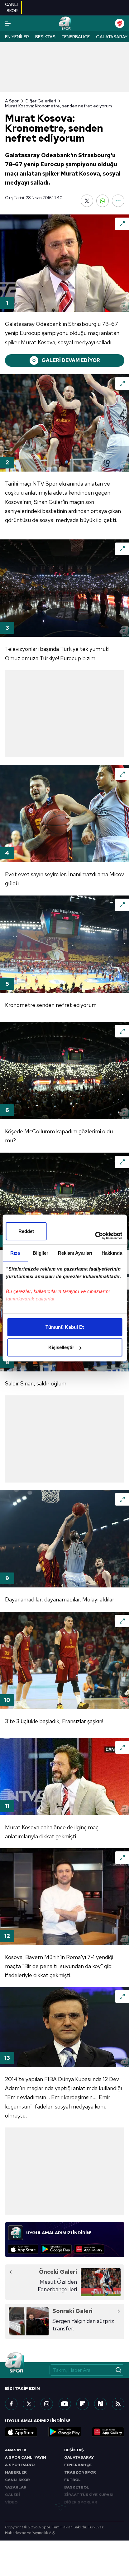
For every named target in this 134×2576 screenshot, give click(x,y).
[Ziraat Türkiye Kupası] (120, 23)
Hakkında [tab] (112, 1253)
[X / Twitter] (29, 2404)
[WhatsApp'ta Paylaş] (103, 201)
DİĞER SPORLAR (81, 2502)
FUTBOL (72, 2480)
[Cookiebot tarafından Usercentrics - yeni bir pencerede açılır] (95, 1236)
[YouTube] (65, 2404)
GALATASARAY (79, 2457)
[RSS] (118, 2404)
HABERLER (16, 2472)
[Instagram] (47, 2404)
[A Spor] (65, 23)
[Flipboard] (83, 2404)
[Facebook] (11, 2404)
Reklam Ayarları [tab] (75, 1253)
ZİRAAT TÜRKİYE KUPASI (89, 2495)
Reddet (26, 1231)
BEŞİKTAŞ (74, 2450)
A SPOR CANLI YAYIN (26, 2457)
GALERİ (12, 2495)
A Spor (12, 101)
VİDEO (11, 2502)
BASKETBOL (77, 2487)
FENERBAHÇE (78, 2465)
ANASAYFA (16, 2450)
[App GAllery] (89, 2249)
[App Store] (23, 2249)
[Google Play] (56, 2249)
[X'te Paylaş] (87, 201)
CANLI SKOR (17, 2480)
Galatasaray (112, 37)
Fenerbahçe (76, 37)
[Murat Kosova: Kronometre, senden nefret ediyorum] (65, 263)
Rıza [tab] (15, 1253)
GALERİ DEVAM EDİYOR (71, 360)
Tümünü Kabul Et (65, 1327)
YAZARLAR (16, 2487)
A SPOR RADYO (20, 2465)
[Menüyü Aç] (8, 24)
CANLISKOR (11, 7)
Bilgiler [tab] (41, 1253)
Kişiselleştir (61, 1347)
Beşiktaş (45, 37)
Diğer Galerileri (41, 101)
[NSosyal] (100, 2404)
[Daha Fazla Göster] (118, 201)
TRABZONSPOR (80, 2472)
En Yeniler (17, 37)
